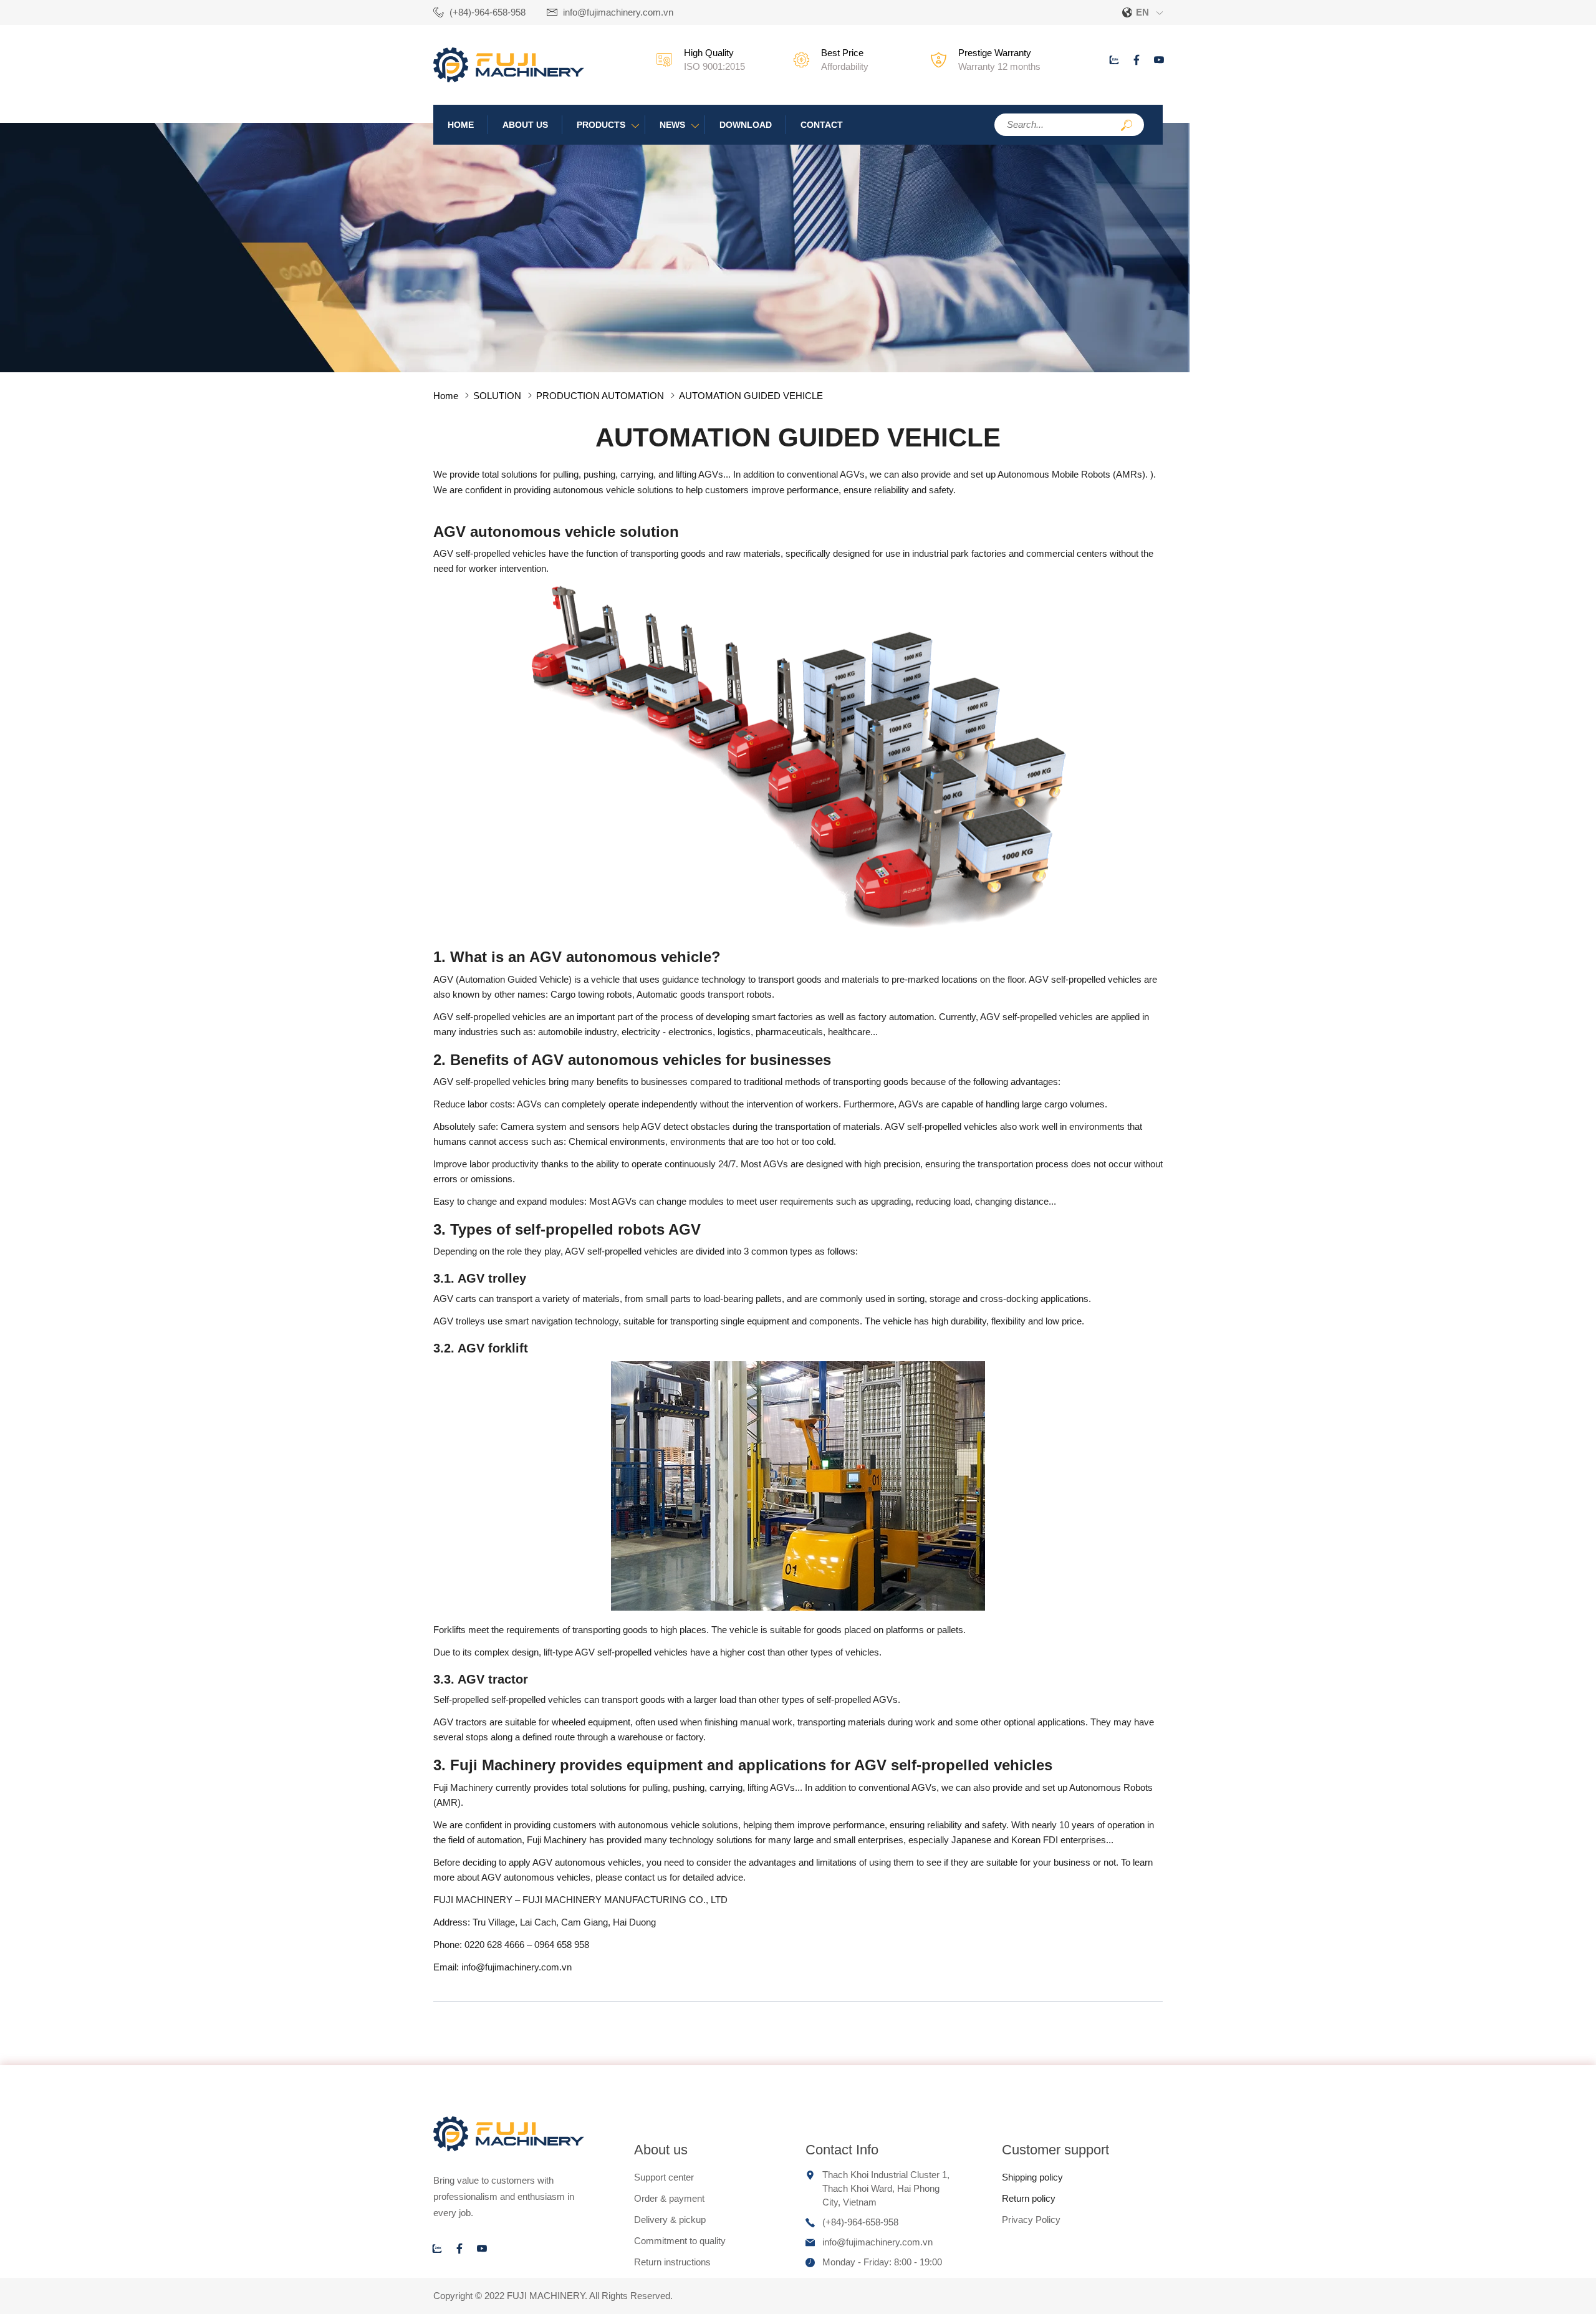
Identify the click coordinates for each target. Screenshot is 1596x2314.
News (672, 125)
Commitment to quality (680, 2241)
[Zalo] (1114, 60)
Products (601, 125)
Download (746, 125)
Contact (822, 125)
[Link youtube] (1159, 60)
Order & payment (669, 2198)
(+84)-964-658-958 (488, 12)
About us (525, 125)
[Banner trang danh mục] (595, 369)
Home (461, 125)
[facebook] (1137, 60)
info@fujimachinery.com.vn (618, 12)
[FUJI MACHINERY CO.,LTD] (509, 79)
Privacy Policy (1031, 2220)
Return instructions (672, 2262)
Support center (664, 2177)
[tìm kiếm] (1127, 126)
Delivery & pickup (670, 2220)
